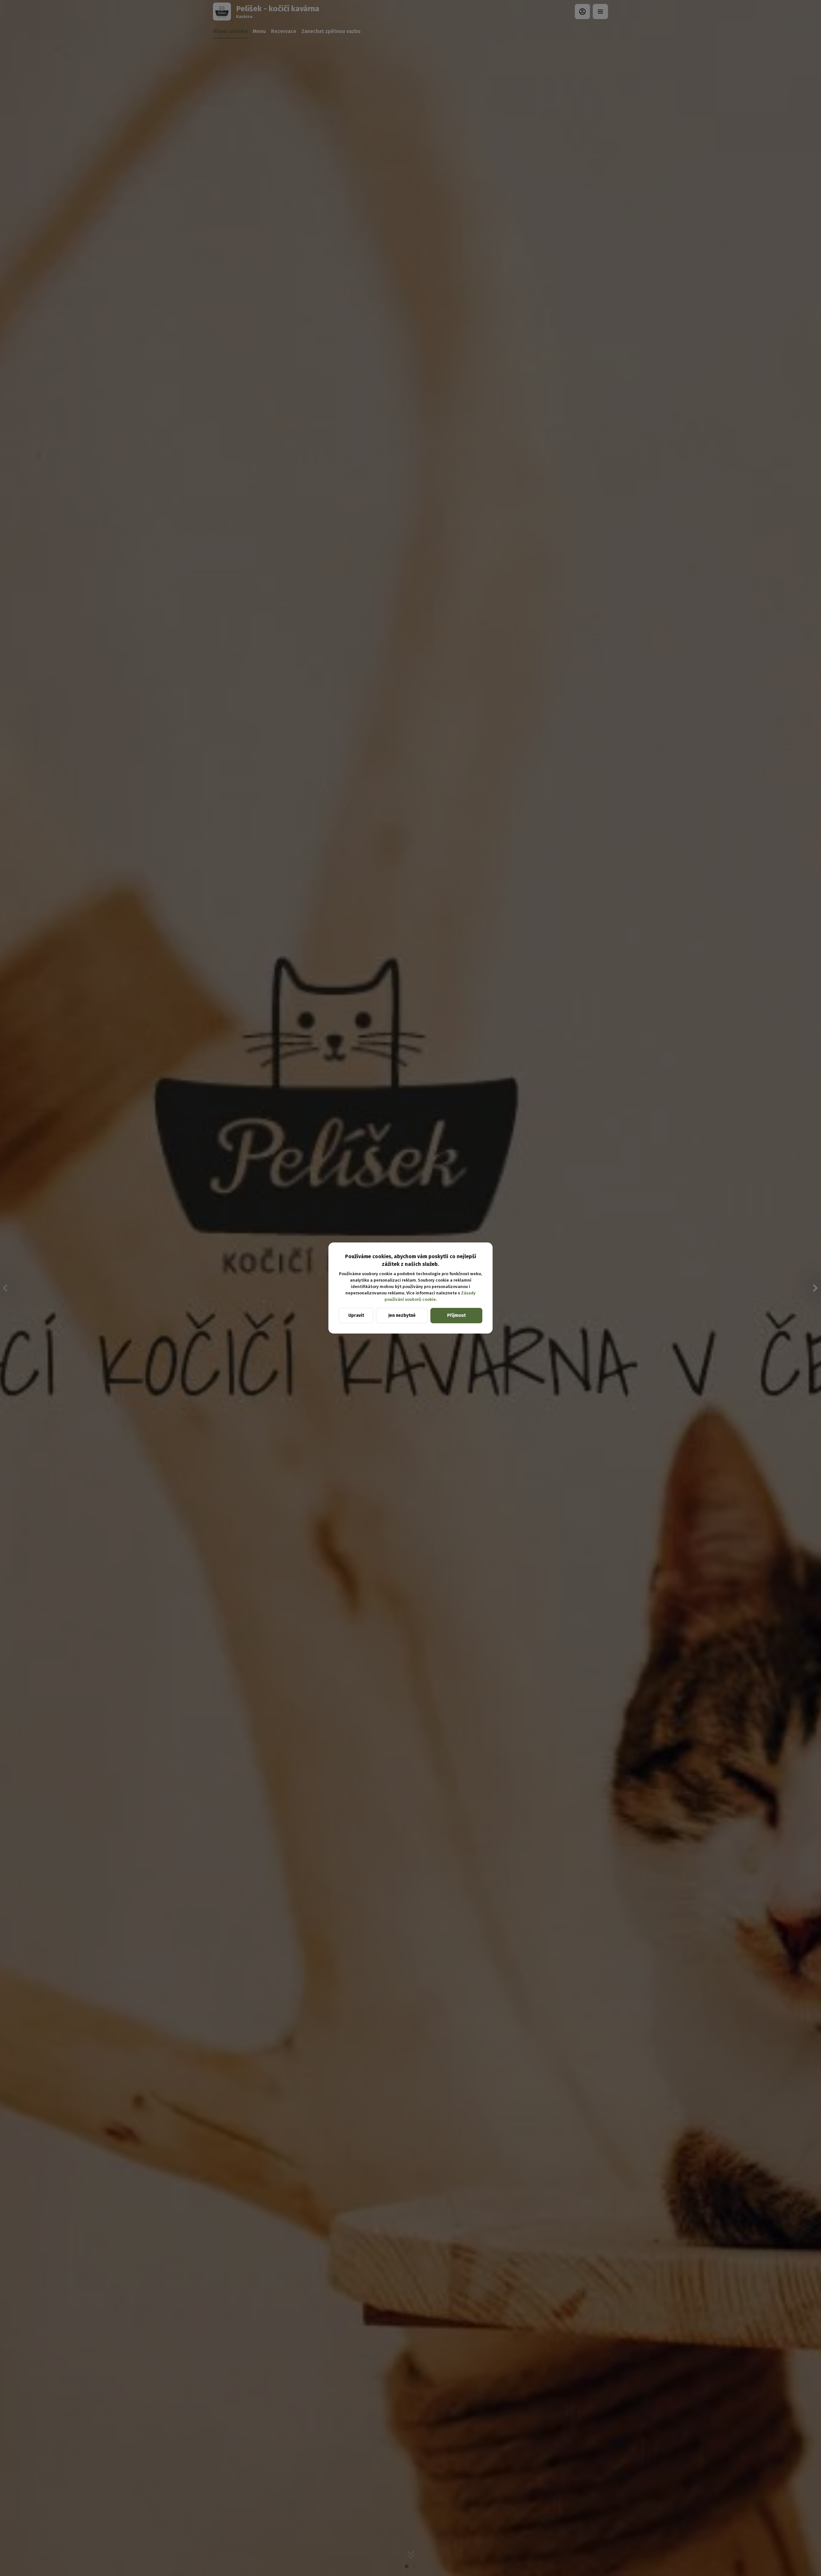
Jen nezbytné (402, 1315)
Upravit (356, 1315)
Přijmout (456, 1315)
